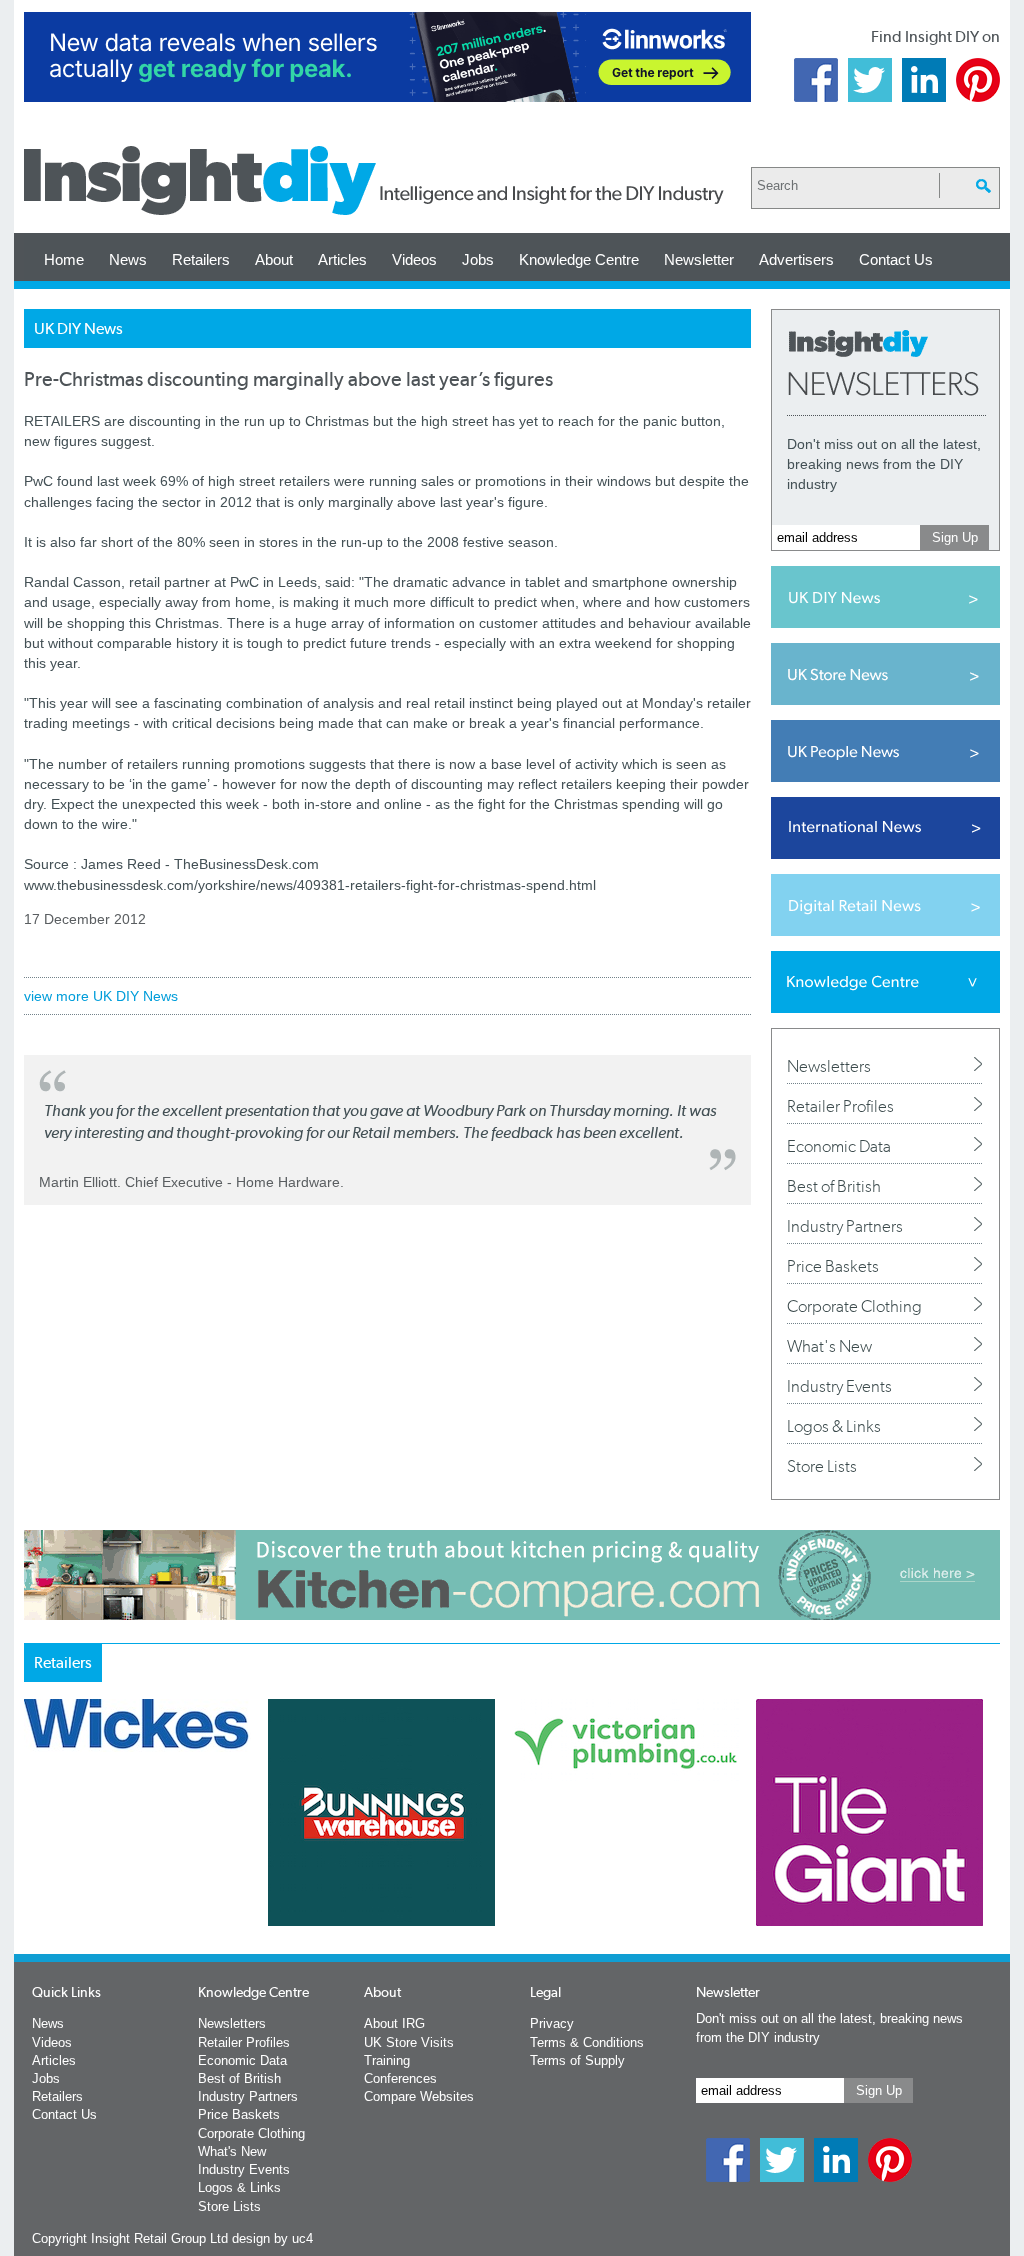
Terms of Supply (577, 2060)
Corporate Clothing (854, 1306)
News (128, 259)
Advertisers (796, 259)
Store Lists (822, 1466)
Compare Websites (419, 2096)
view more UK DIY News (101, 996)
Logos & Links (834, 1426)
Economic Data (839, 1146)
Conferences (400, 2078)
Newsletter (699, 259)
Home (64, 259)
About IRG (394, 2023)
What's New (829, 1346)
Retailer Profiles (840, 1106)
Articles (342, 259)
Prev (35, 1865)
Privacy (552, 2023)
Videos (414, 259)
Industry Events (839, 1386)
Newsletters (829, 1066)
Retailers (201, 259)
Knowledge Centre (579, 259)
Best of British (834, 1186)
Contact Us (896, 259)
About (274, 259)
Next (593, 1865)
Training (387, 2060)
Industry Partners (845, 1226)
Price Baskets (833, 1266)
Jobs (478, 259)
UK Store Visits (409, 2042)
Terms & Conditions (587, 2042)
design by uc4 (272, 2238)
